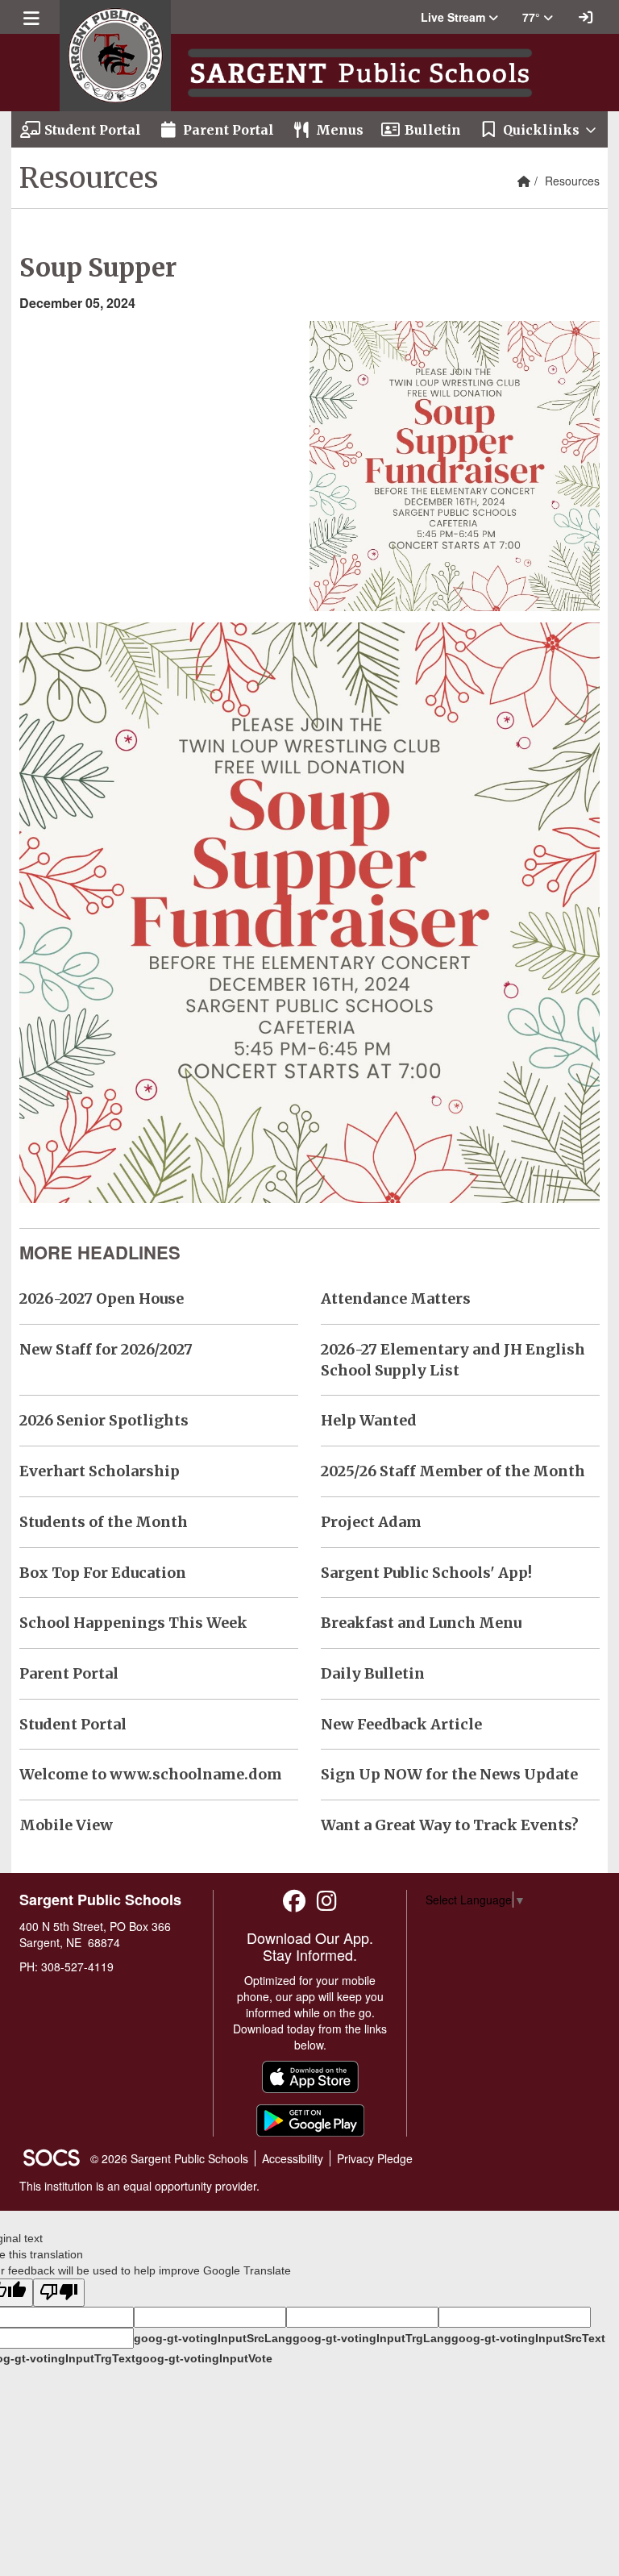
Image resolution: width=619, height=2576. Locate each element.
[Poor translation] (59, 2293)
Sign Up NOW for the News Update (449, 1774)
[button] (459, 17)
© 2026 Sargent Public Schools (169, 2158)
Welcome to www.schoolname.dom (151, 1774)
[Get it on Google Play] (310, 2120)
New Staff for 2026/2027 (106, 1349)
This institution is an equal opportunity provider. (139, 2186)
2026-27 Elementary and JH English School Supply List (453, 1360)
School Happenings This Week (133, 1623)
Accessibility (293, 2158)
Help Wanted (369, 1420)
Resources (572, 181)
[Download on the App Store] (310, 2077)
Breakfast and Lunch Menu (421, 1623)
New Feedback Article (401, 1724)
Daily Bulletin (373, 1673)
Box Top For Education (103, 1573)
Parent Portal (69, 1673)
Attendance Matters (396, 1298)
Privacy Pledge (375, 2158)
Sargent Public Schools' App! (426, 1573)
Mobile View (66, 1825)
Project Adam (371, 1522)
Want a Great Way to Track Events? (450, 1825)
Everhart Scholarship (100, 1471)
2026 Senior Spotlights (104, 1420)
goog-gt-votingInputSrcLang (213, 2338)
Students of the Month (104, 1522)
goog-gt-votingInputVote (204, 2358)
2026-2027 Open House (102, 1298)
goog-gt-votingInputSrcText (528, 2338)
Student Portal (73, 1724)
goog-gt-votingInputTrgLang (372, 2338)
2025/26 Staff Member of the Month (453, 1471)
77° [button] (533, 17)
